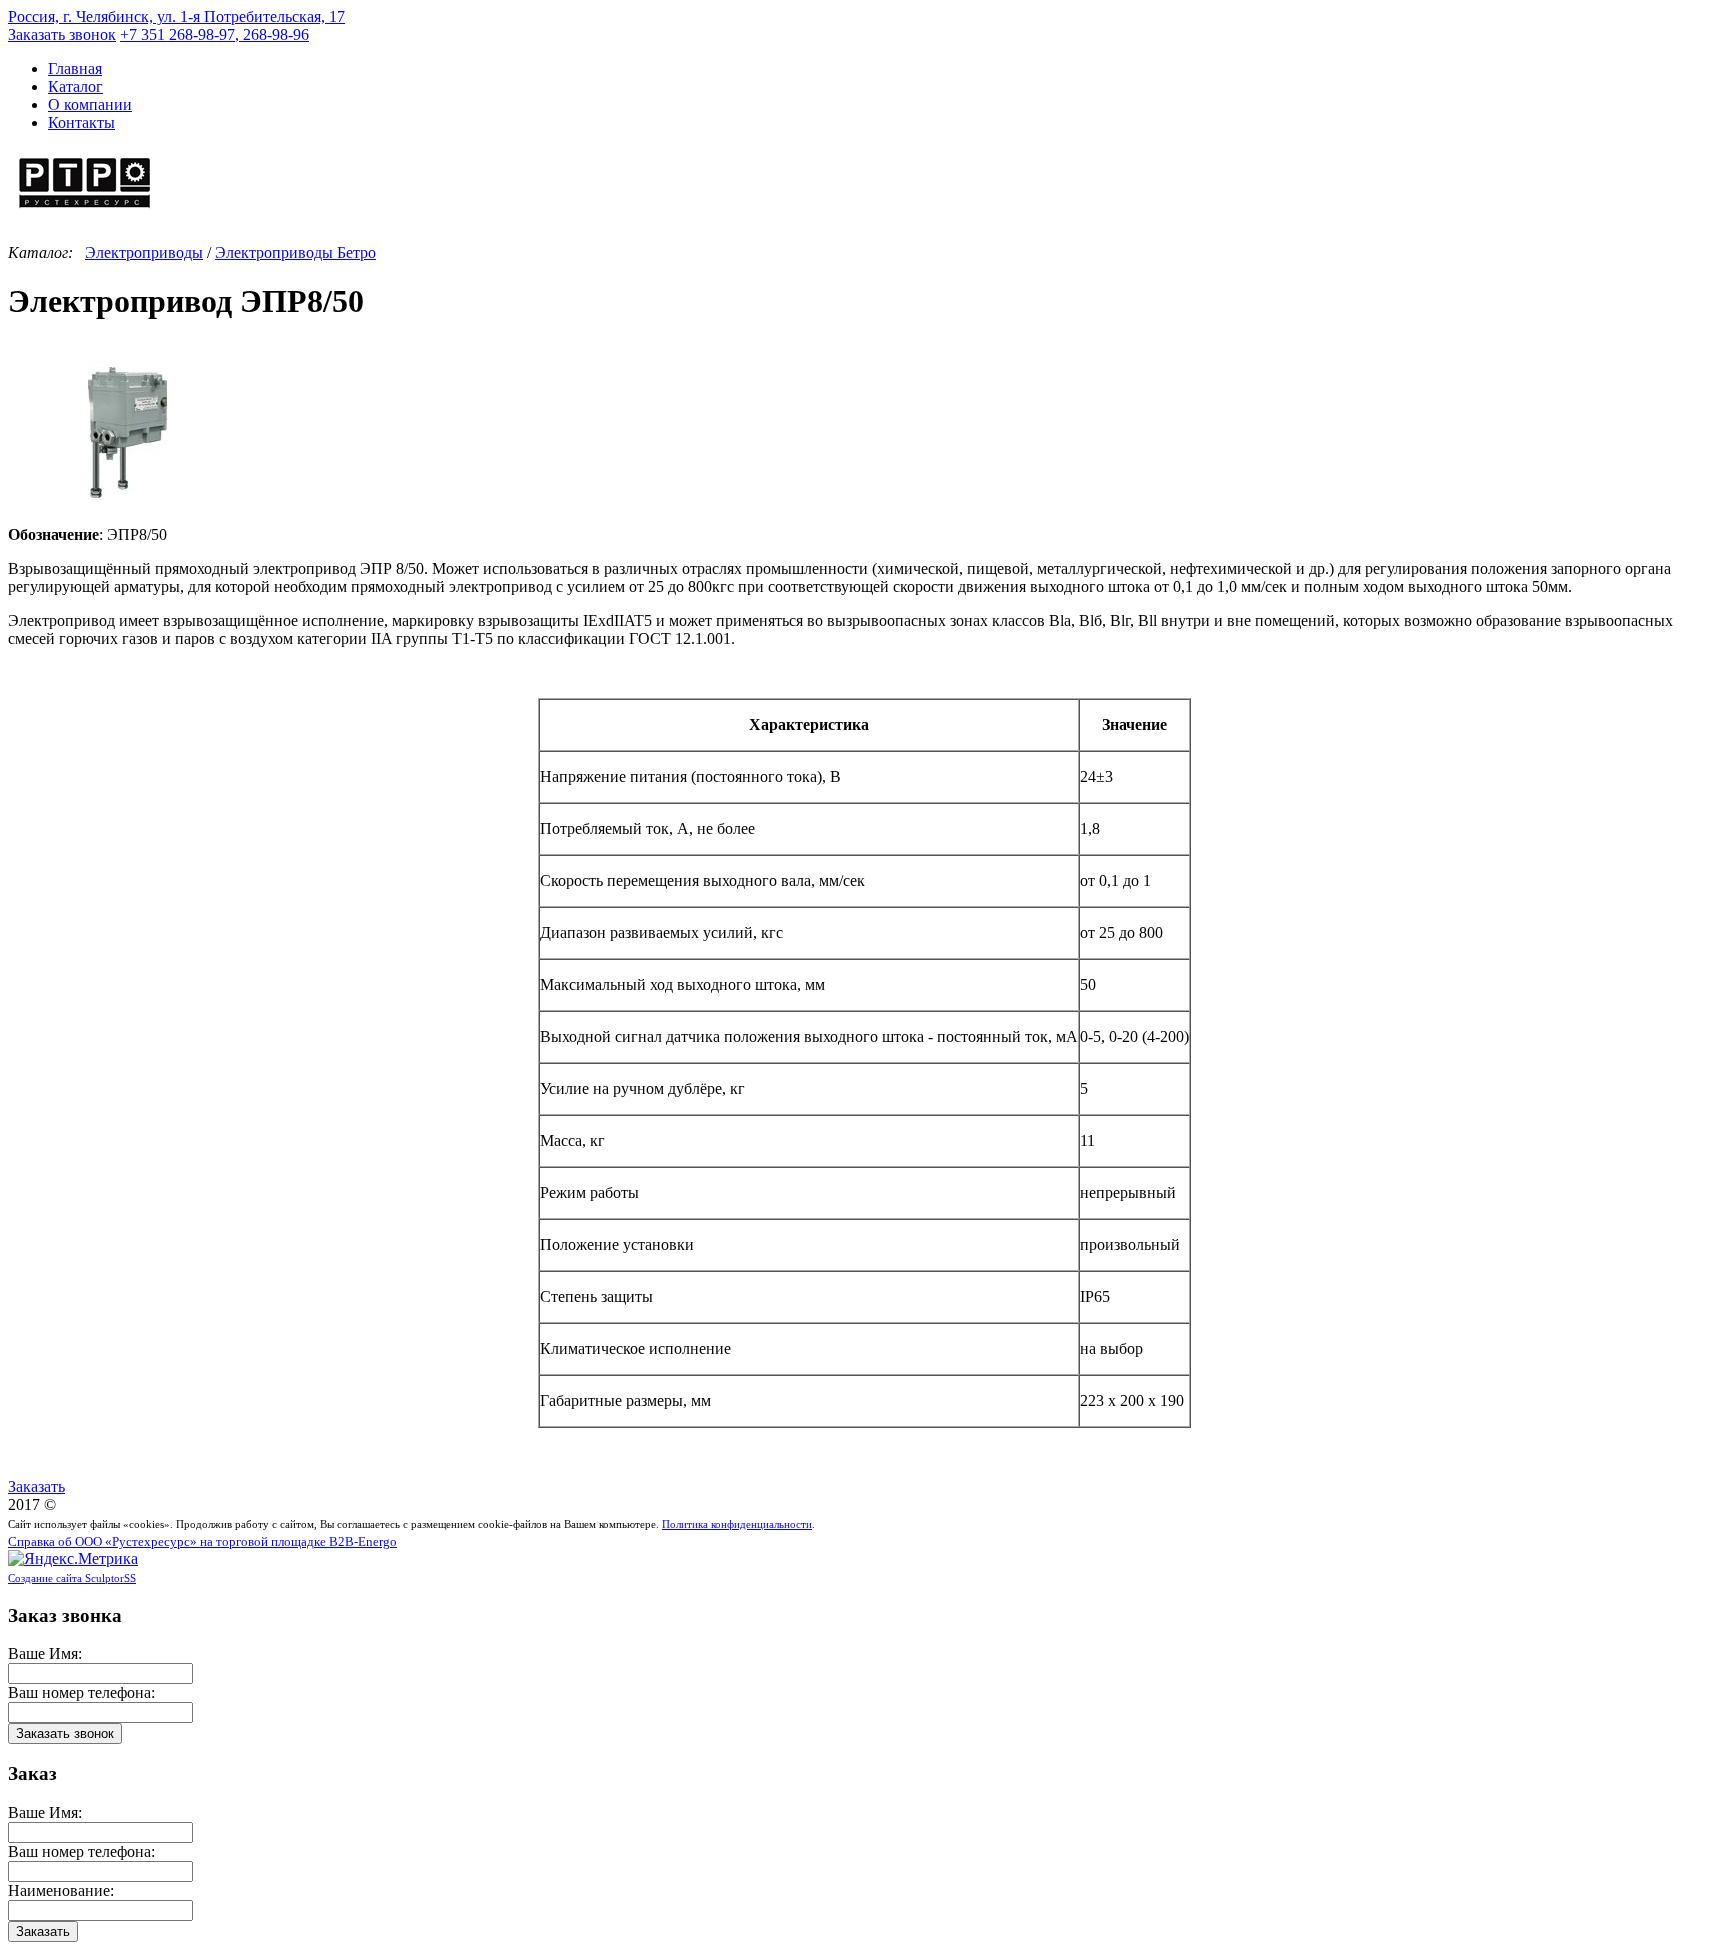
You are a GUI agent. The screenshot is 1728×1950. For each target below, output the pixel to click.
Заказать (36, 1486)
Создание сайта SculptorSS (72, 1578)
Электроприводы (144, 252)
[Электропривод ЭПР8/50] (128, 516)
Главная (75, 68)
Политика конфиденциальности (737, 1524)
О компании (90, 104)
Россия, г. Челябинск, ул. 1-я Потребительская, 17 (176, 16)
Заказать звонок (62, 34)
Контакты (81, 122)
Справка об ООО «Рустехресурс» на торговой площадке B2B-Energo (202, 1542)
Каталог (75, 86)
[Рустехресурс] (85, 210)
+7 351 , (214, 34)
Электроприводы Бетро (295, 252)
